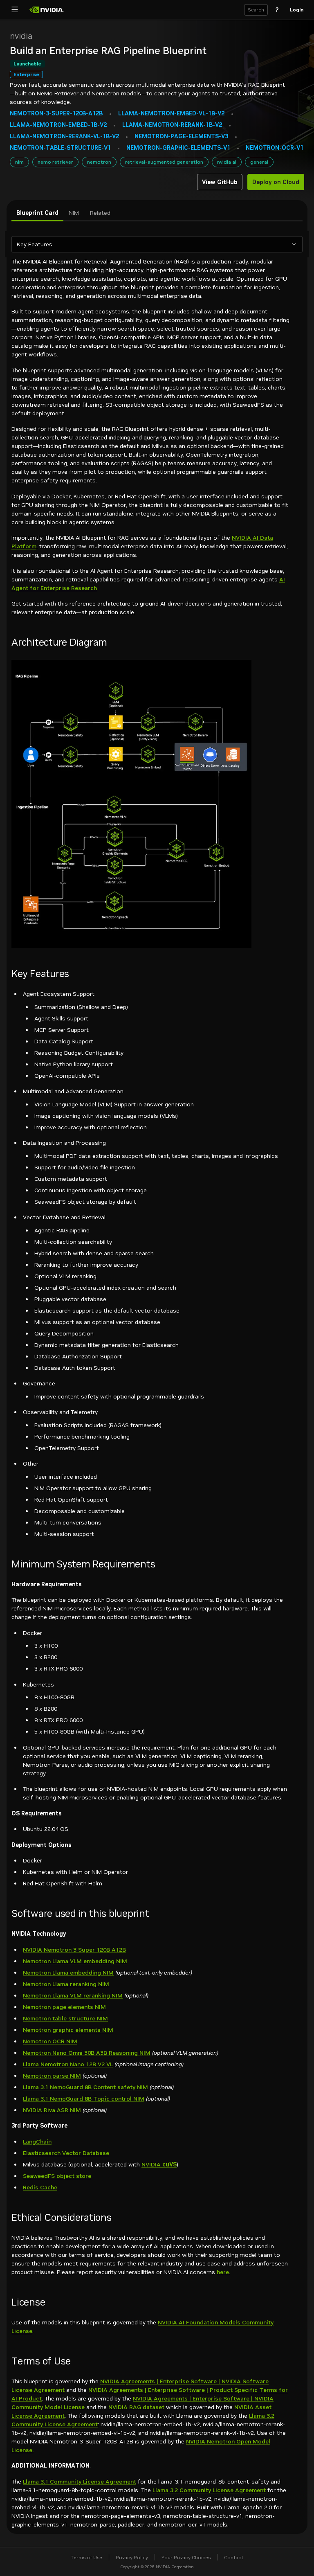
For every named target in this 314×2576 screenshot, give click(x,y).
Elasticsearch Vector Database (66, 2153)
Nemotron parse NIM (52, 2076)
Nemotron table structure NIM (65, 2018)
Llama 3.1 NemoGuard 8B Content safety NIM (85, 2087)
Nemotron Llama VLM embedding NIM (75, 1961)
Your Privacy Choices (186, 2557)
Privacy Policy (132, 2557)
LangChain (37, 2141)
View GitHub (220, 182)
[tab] (37, 213)
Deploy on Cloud (276, 182)
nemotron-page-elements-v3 (181, 136)
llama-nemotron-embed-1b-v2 (58, 125)
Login (297, 10)
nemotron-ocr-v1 (275, 148)
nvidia (21, 36)
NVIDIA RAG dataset (136, 2407)
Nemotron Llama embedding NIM (68, 1973)
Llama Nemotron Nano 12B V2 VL (68, 2064)
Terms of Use (86, 2557)
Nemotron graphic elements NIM (68, 2030)
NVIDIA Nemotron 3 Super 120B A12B (74, 1950)
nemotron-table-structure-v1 (60, 148)
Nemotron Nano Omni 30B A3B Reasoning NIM (87, 2053)
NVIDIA (159, 2164)
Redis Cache (40, 2187)
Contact (234, 2557)
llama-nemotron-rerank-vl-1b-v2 (64, 136)
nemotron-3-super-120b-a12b (56, 114)
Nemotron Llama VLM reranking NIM (73, 1995)
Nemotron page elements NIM (64, 2007)
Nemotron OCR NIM (50, 2041)
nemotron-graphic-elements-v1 (178, 148)
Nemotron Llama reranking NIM (66, 1984)
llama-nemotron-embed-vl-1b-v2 (171, 114)
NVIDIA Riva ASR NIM (52, 2110)
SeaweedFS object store (57, 2176)
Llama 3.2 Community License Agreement (209, 2490)
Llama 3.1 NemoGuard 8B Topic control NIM (84, 2099)
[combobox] (151, 244)
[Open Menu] (15, 10)
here (223, 2272)
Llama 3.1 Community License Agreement (80, 2481)
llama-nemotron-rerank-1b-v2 (172, 125)
